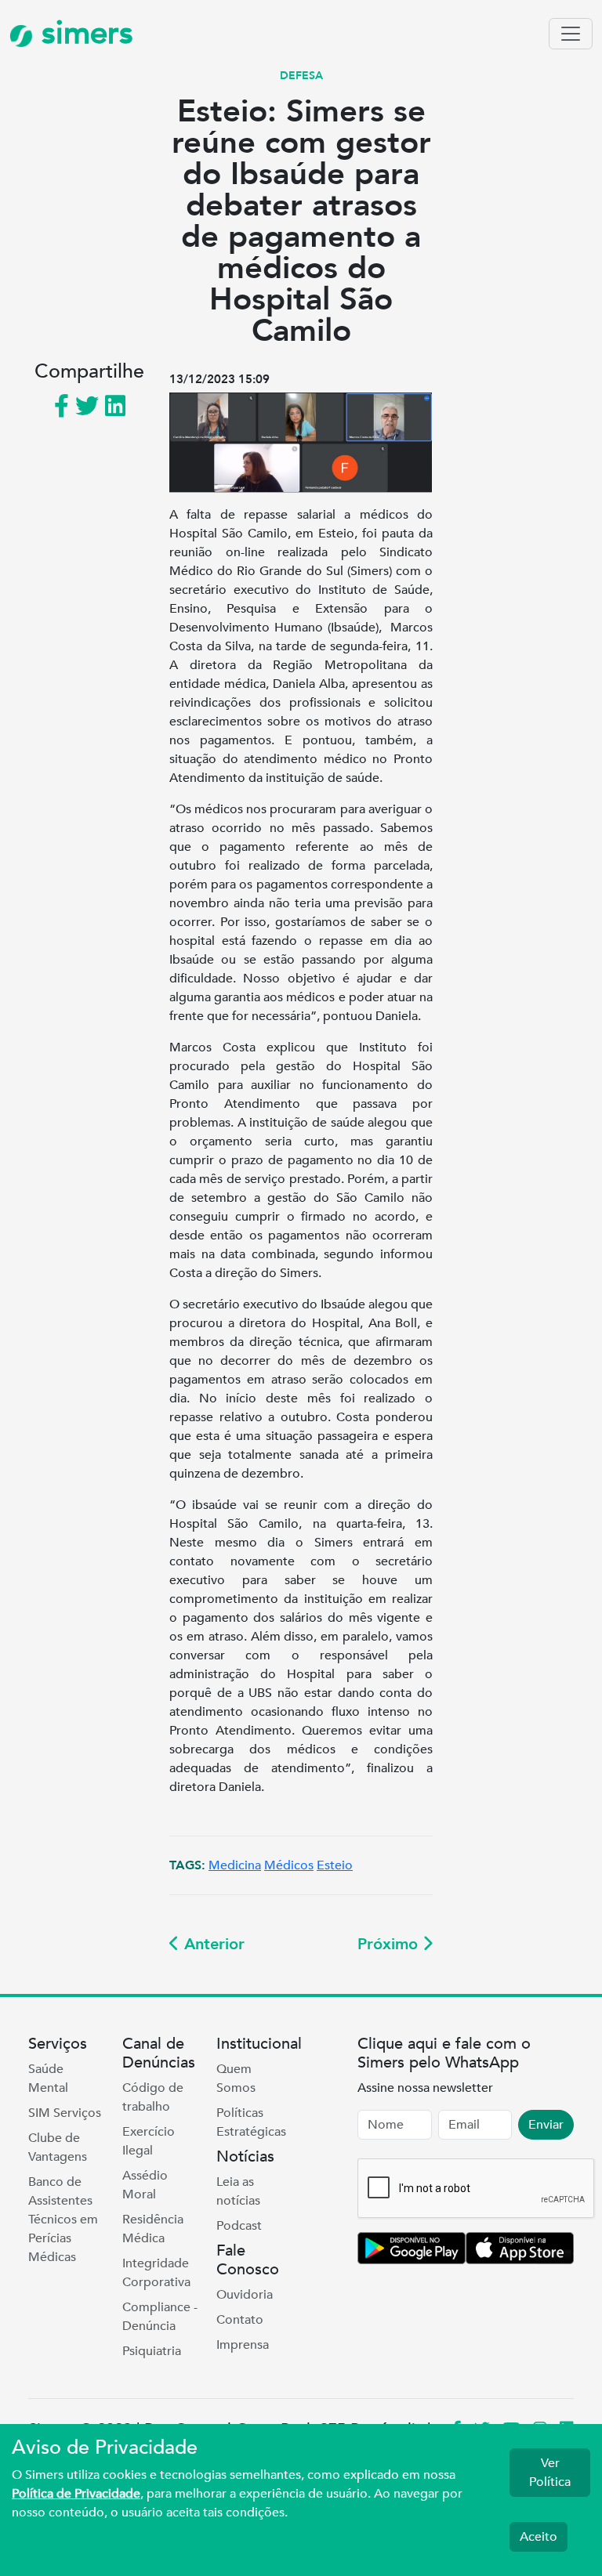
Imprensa (243, 2345)
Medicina (235, 1865)
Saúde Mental (48, 2079)
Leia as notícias (238, 2191)
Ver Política (550, 2473)
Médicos (289, 1865)
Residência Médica (153, 2229)
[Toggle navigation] (571, 34)
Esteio (335, 1865)
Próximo (390, 1944)
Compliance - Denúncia (160, 2317)
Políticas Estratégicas (251, 2122)
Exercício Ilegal (149, 2141)
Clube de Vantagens (58, 2147)
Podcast (239, 2226)
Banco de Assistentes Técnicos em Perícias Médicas (63, 2220)
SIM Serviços (65, 2113)
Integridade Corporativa (156, 2273)
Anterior (212, 1944)
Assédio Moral (145, 2185)
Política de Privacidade (76, 2494)
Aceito (539, 2537)
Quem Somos (236, 2079)
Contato (240, 2320)
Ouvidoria (245, 2295)
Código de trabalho (153, 2097)
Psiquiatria (152, 2351)
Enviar (546, 2125)
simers (83, 33)
